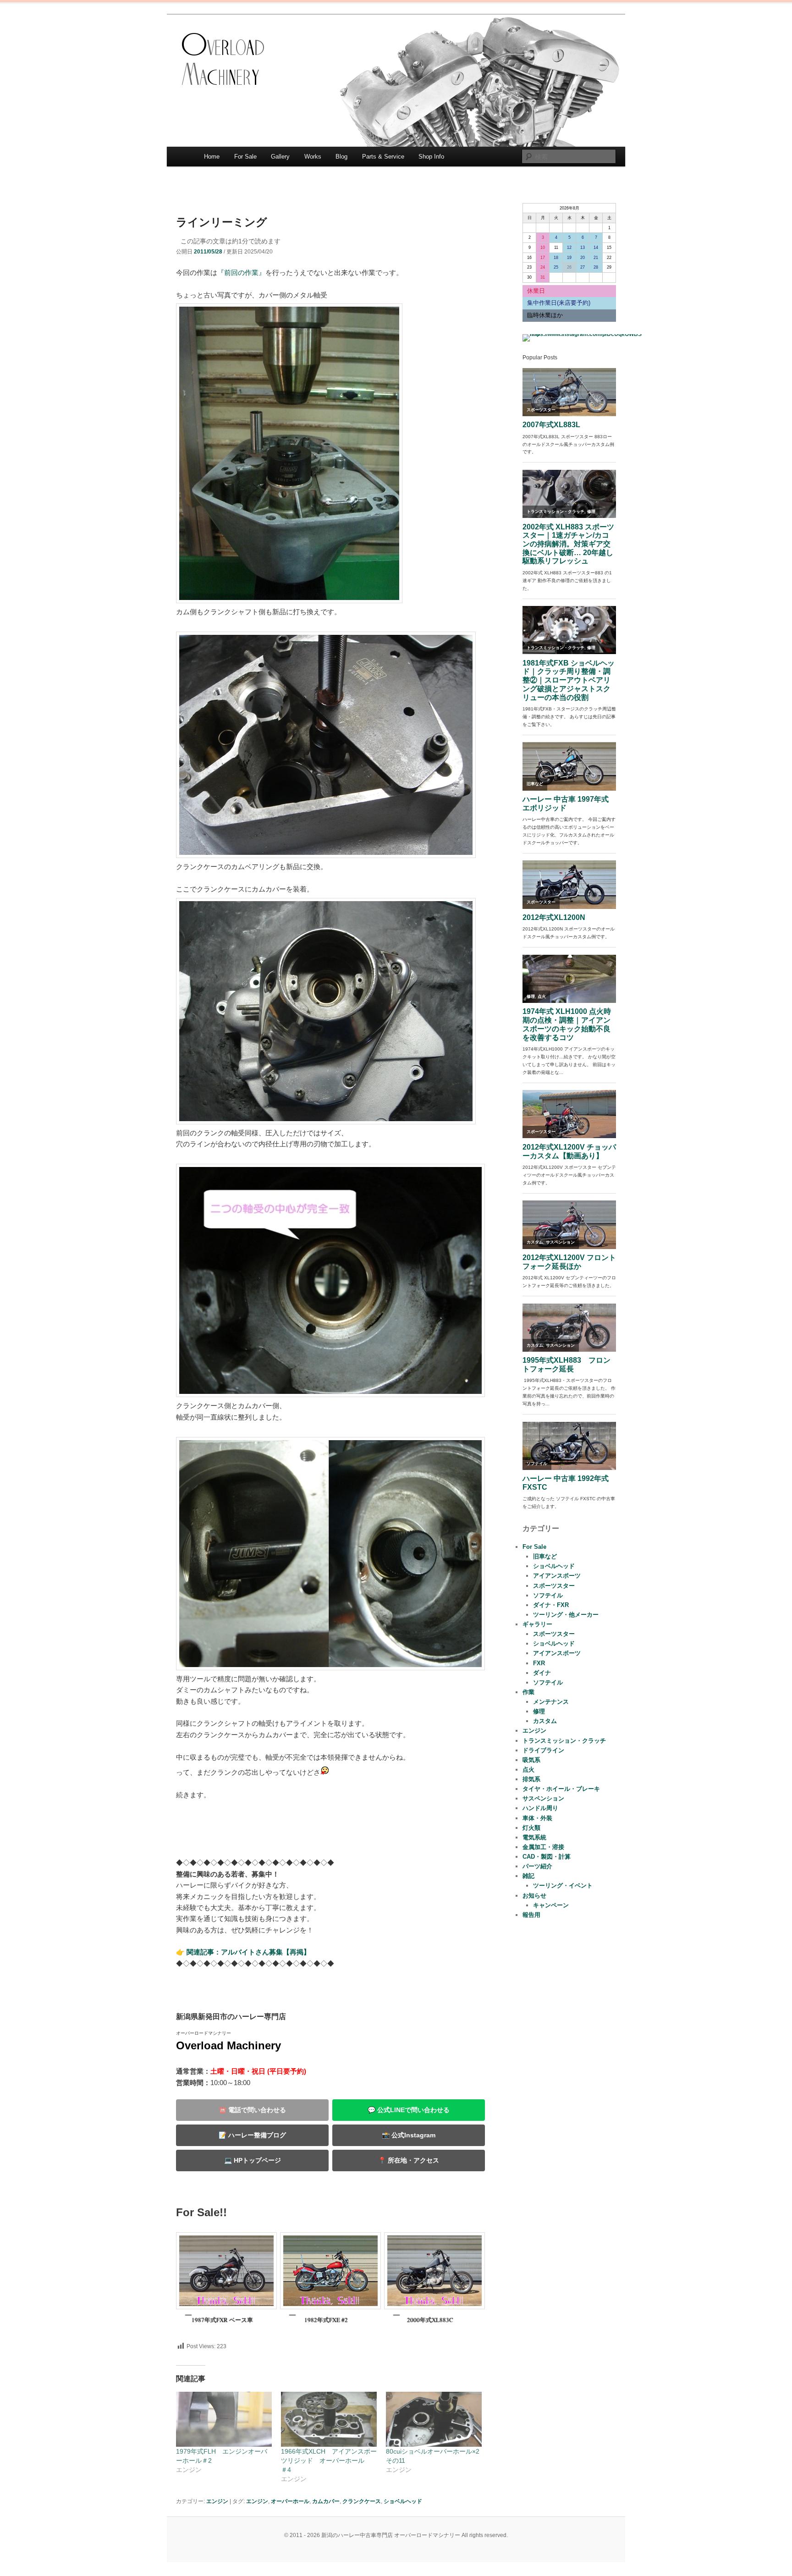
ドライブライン (543, 1750)
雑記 (528, 1876)
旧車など (545, 1556)
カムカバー (326, 2501)
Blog (341, 157)
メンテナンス (551, 1702)
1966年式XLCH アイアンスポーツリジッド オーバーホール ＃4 (329, 2460)
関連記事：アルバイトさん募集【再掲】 (248, 1952)
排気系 (531, 1779)
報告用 (531, 1915)
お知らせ (534, 1896)
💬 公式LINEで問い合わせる (409, 2110)
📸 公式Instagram (409, 2135)
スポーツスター (554, 1586)
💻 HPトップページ (253, 2160)
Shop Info (431, 157)
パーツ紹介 (537, 1866)
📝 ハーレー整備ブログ (252, 2135)
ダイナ (542, 1673)
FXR (539, 1663)
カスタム (545, 1721)
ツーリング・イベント (563, 1885)
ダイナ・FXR (551, 1605)
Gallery (280, 157)
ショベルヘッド (403, 2501)
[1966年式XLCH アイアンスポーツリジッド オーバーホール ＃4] (329, 2419)
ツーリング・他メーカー (566, 1615)
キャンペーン (551, 1905)
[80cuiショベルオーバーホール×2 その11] (434, 2419)
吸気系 (531, 1760)
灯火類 (531, 1828)
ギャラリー (537, 1624)
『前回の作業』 (241, 272)
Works (313, 157)
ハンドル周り (540, 1808)
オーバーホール (290, 2501)
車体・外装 (537, 1818)
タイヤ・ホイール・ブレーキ (561, 1789)
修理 (539, 1711)
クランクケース (362, 2501)
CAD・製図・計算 (547, 1857)
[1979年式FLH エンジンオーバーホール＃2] (224, 2419)
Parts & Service (383, 157)
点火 (528, 1770)
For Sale (245, 157)
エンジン (217, 2501)
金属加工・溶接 (543, 1847)
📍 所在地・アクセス (409, 2160)
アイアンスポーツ (557, 1576)
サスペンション (543, 1798)
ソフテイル (548, 1595)
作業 (528, 1692)
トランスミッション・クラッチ (564, 1741)
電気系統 (534, 1837)
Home (212, 157)
